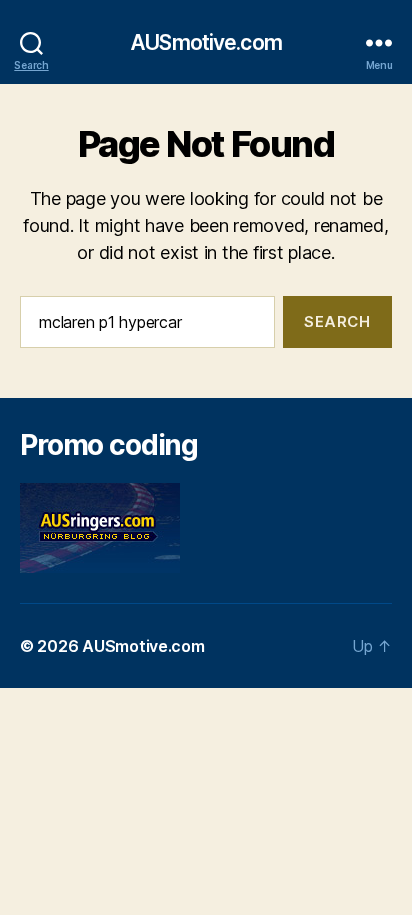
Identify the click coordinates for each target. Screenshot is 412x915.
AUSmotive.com (206, 42)
